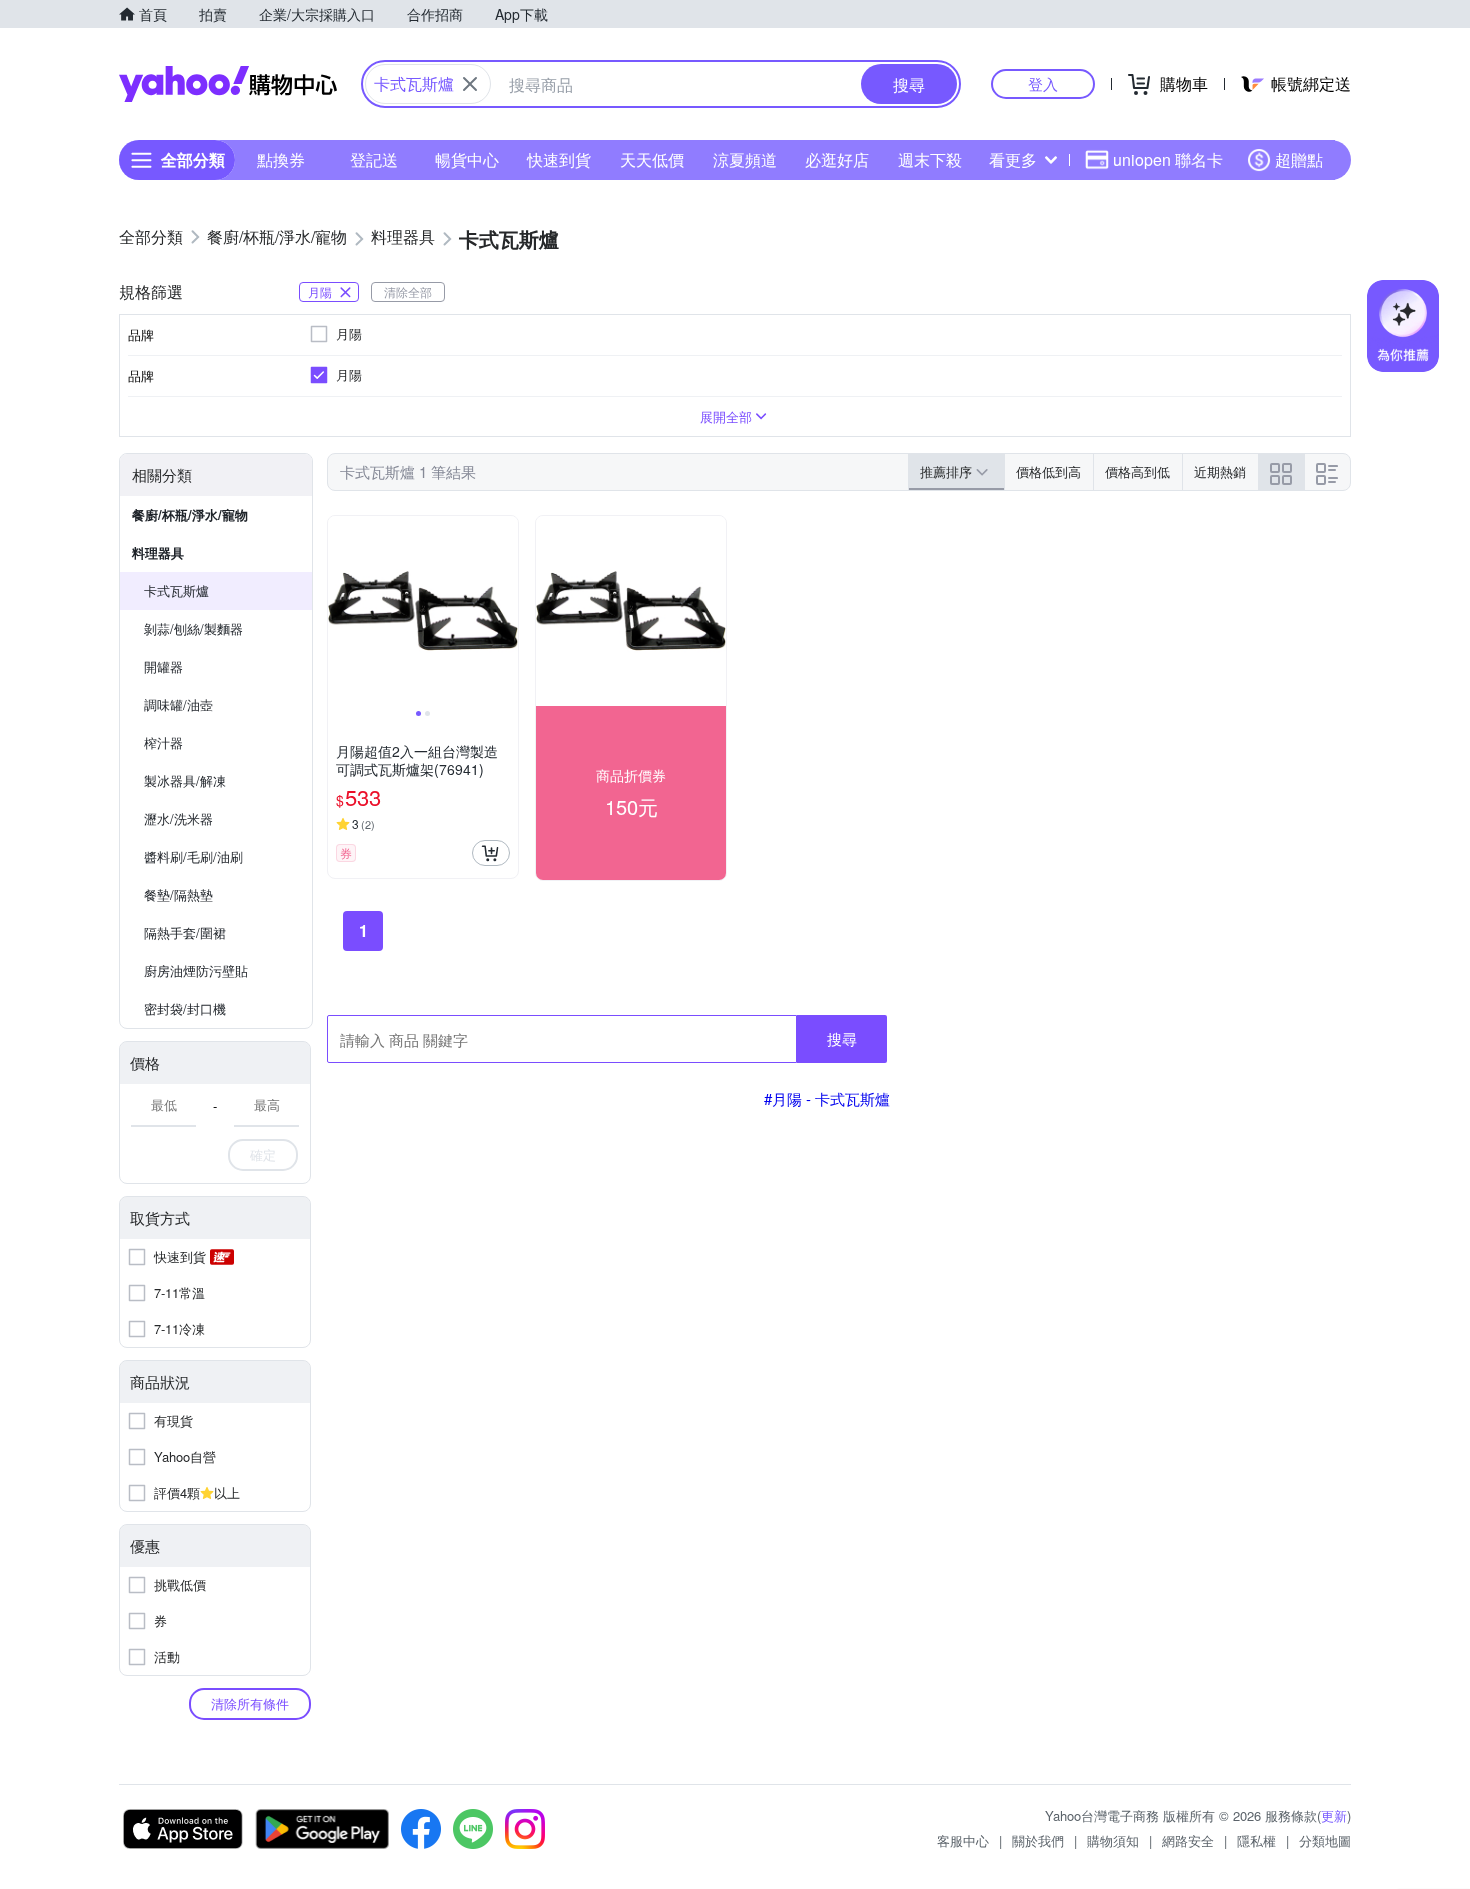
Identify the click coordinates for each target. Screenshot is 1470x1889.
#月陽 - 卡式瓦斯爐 (827, 1098)
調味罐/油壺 (178, 704)
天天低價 (652, 159)
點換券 (281, 159)
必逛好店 (837, 159)
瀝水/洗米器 (178, 818)
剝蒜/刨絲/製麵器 (193, 628)
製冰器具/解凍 (185, 780)
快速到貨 (559, 159)
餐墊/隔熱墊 (178, 894)
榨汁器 (163, 742)
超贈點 (1299, 159)
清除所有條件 (250, 1703)
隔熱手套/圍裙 (185, 932)
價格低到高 (1048, 471)
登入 (1043, 83)
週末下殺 (930, 159)
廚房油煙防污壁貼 (196, 970)
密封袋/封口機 (185, 1008)
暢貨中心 (467, 159)
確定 (263, 1154)
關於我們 (1038, 1840)
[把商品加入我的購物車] (491, 853)
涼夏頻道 (745, 159)
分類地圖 (1325, 1840)
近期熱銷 (1220, 471)
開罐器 (163, 666)
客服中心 (963, 1840)
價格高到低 (1137, 471)
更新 (1334, 1815)
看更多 (1013, 159)
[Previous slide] (341, 611)
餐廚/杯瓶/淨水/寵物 (190, 514)
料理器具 (158, 552)
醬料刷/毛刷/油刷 (193, 856)
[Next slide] (505, 611)
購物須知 (1113, 1840)
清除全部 (408, 291)
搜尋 (842, 1038)
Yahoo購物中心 (228, 84)
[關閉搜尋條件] (470, 84)
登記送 (374, 159)
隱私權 (1256, 1840)
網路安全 (1188, 1840)
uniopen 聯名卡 (1168, 159)
